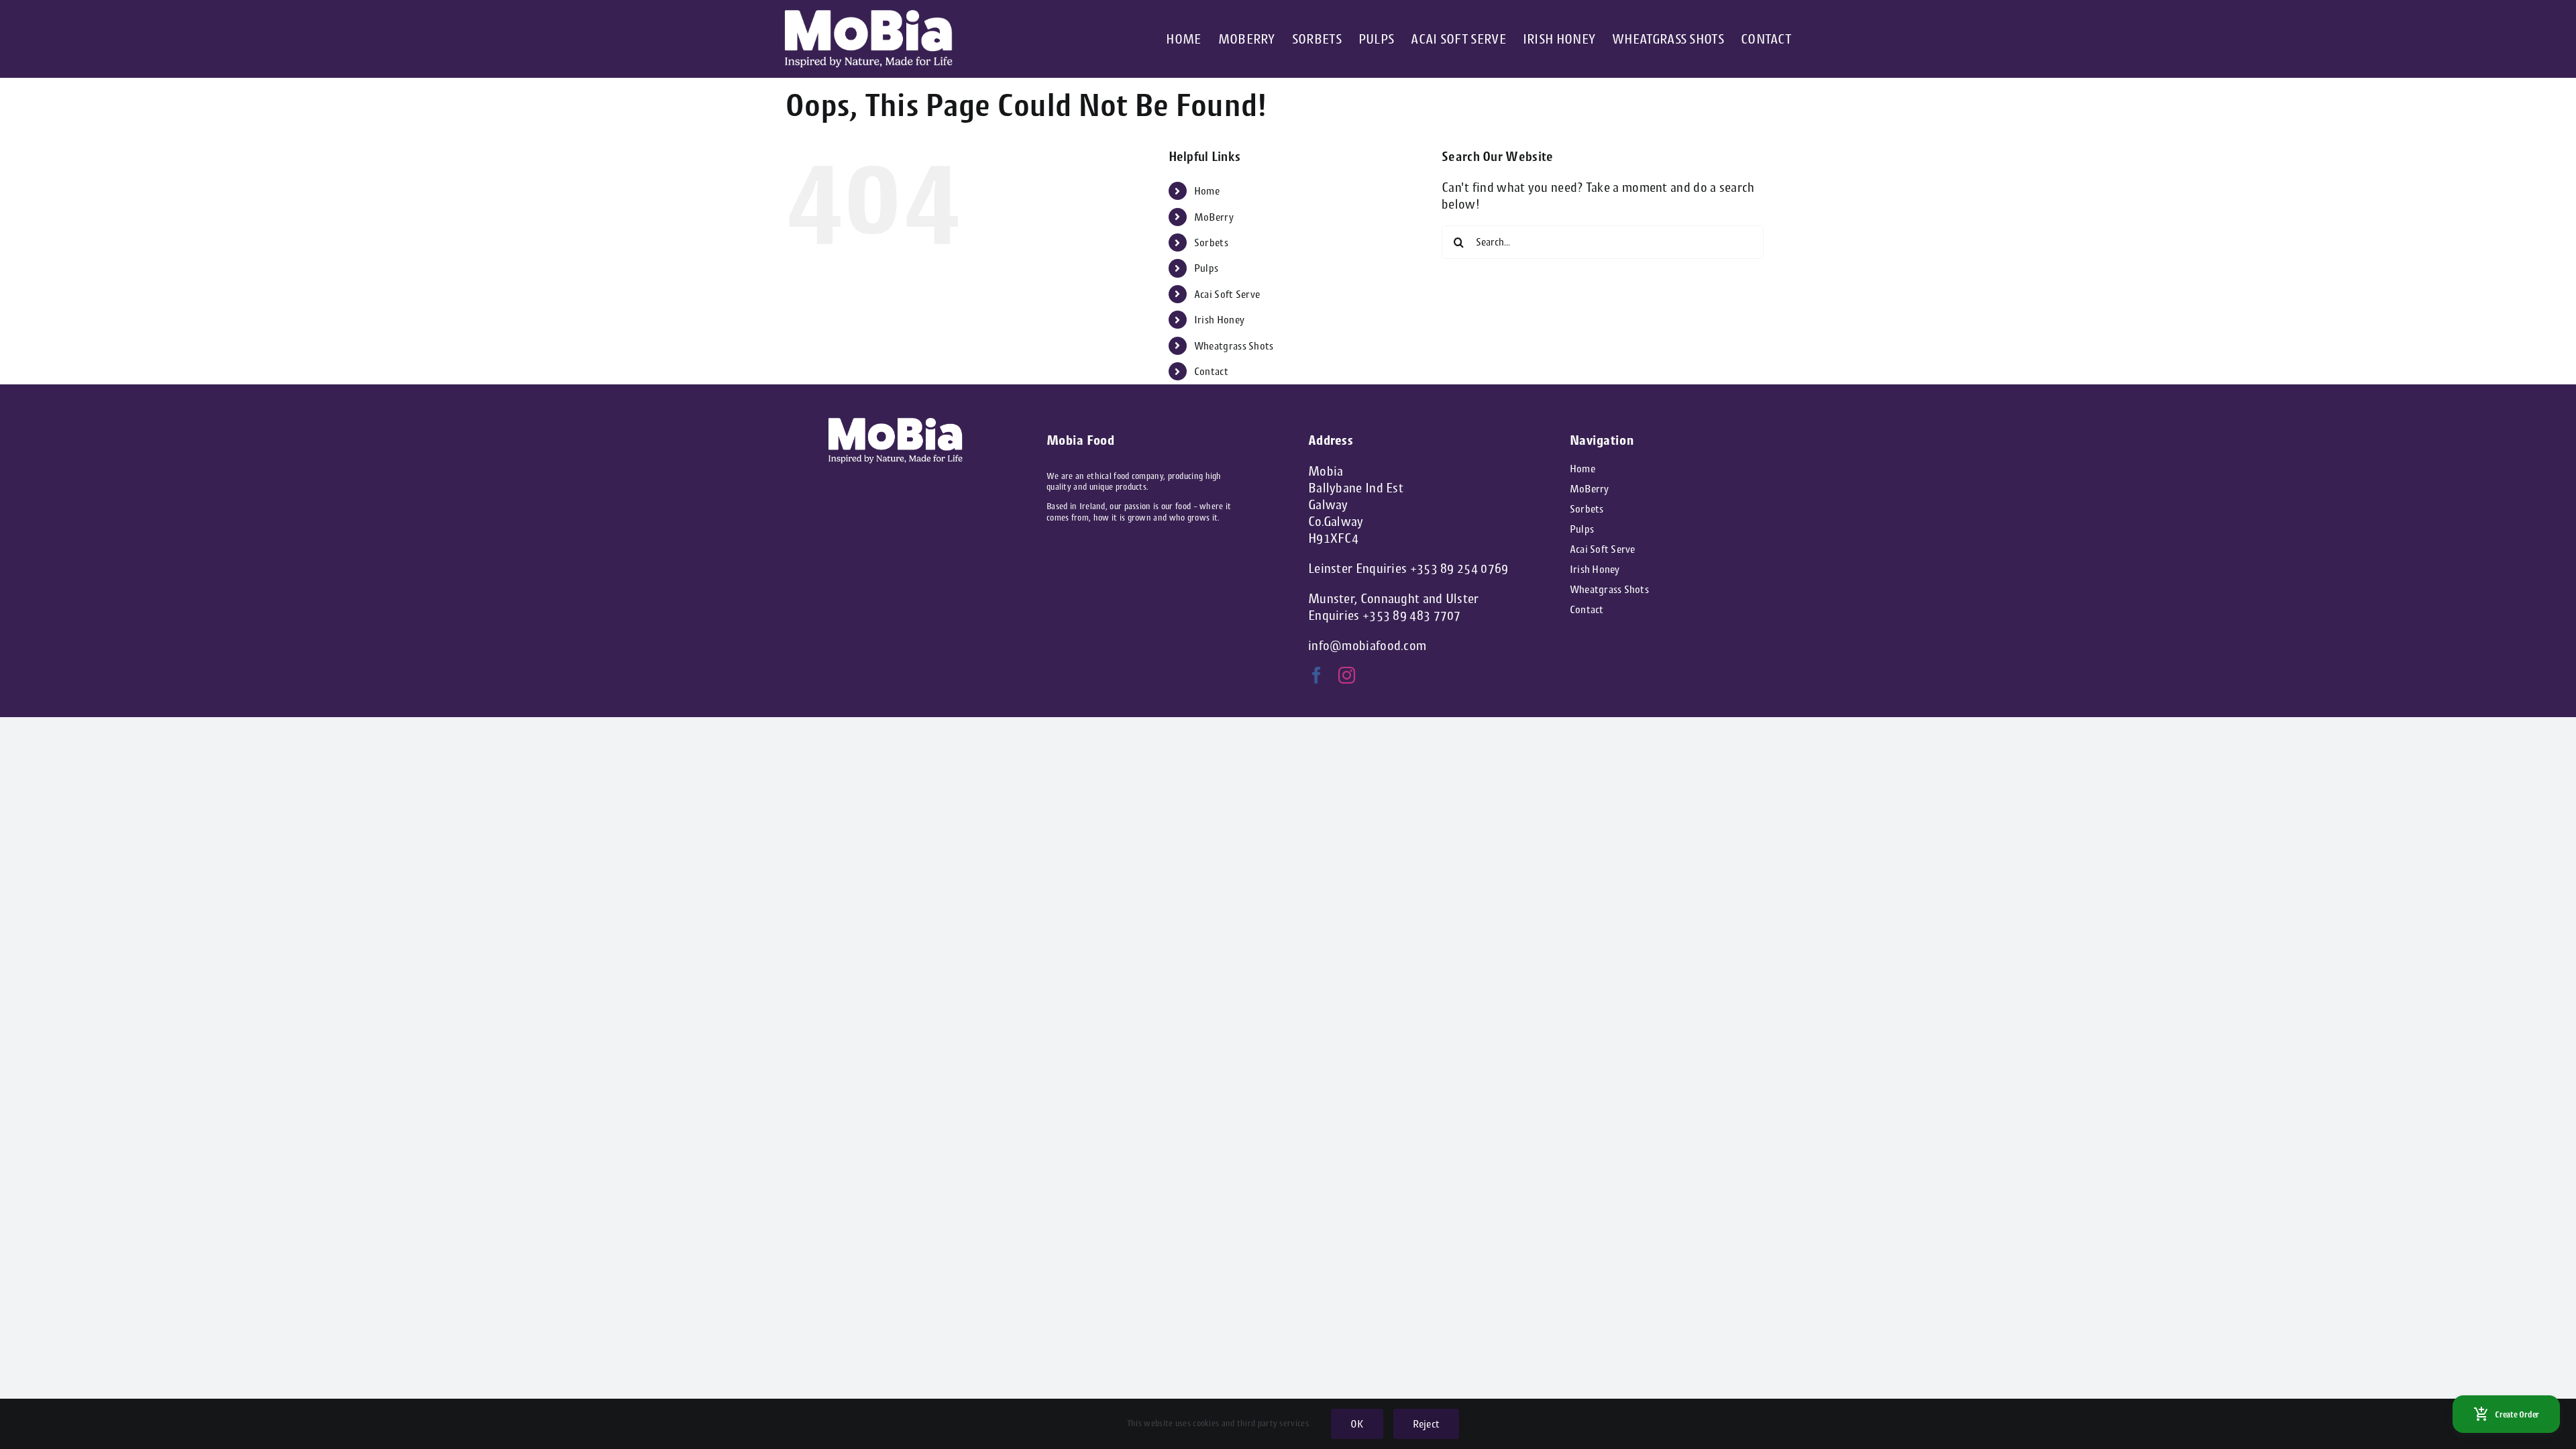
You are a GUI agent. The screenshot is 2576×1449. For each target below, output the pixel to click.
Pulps (1206, 268)
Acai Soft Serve (1227, 294)
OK (1357, 1424)
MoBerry (1214, 217)
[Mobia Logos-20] (869, 16)
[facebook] (1317, 675)
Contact (1211, 371)
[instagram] (1347, 675)
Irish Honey (1219, 320)
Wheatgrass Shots (1234, 346)
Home (1207, 191)
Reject (1426, 1424)
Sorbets (1211, 243)
